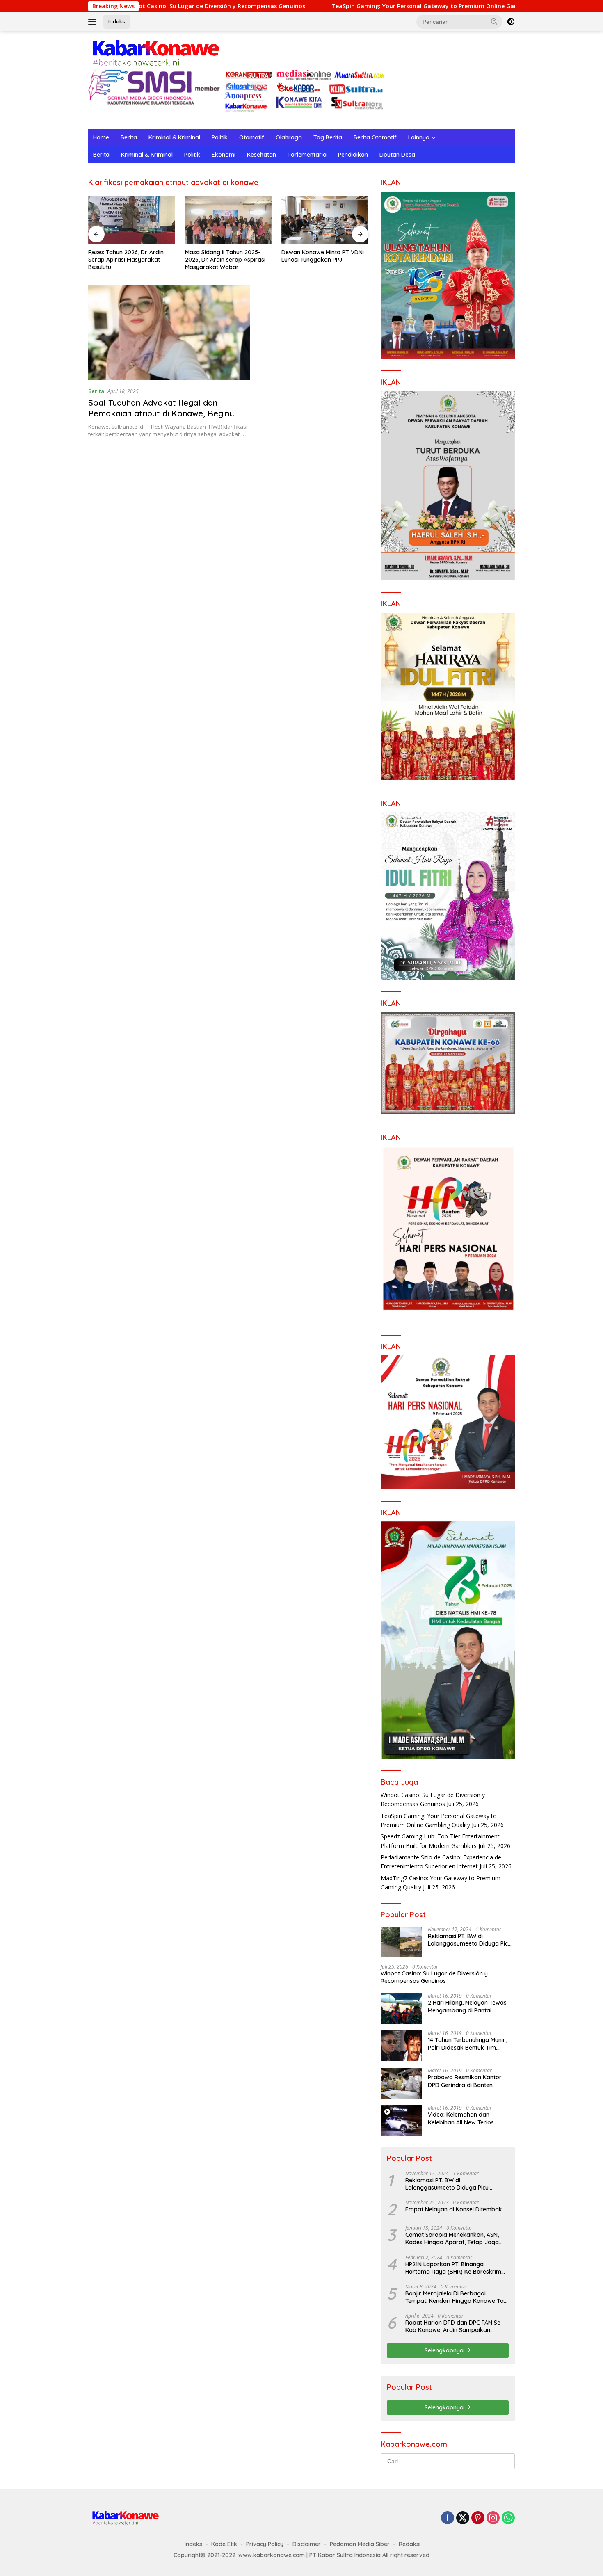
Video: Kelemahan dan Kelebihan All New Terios (461, 2118)
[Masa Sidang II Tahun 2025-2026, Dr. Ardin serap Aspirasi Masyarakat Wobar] (132, 220)
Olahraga (289, 137)
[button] (494, 21)
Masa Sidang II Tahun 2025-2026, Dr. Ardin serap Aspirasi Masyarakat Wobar (128, 260)
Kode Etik (224, 2544)
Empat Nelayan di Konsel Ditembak (454, 2209)
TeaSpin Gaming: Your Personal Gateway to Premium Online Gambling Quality (354, 6)
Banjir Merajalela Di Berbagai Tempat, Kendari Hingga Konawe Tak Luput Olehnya (456, 2297)
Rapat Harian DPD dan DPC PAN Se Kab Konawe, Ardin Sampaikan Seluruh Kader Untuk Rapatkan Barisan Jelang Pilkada (453, 2326)
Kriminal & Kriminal (174, 137)
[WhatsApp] (508, 2518)
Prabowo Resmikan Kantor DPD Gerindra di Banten (465, 2081)
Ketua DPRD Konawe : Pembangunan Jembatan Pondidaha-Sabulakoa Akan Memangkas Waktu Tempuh (320, 260)
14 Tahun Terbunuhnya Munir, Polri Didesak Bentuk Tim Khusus (467, 2044)
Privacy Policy (265, 2544)
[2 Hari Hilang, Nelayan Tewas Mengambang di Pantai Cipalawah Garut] (401, 2009)
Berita (129, 137)
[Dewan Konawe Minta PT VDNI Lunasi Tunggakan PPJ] (228, 220)
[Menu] (94, 22)
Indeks (117, 21)
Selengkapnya (445, 2350)
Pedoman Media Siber (360, 2544)
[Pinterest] (478, 2518)
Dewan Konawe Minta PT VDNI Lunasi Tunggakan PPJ (226, 256)
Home (101, 137)
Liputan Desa (397, 155)
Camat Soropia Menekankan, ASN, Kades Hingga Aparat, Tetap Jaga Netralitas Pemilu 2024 (452, 2238)
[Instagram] (493, 2518)
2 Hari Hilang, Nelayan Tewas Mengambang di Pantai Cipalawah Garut (467, 2006)
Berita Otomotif (375, 137)
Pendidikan (353, 155)
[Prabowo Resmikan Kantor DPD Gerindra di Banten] (401, 2083)
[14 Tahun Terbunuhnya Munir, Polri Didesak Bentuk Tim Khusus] (401, 2046)
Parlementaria (307, 155)
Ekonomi (224, 155)
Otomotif (252, 137)
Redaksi (410, 2544)
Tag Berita (328, 137)
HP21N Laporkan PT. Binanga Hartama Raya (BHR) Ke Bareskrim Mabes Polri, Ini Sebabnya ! (453, 2268)
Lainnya (419, 137)
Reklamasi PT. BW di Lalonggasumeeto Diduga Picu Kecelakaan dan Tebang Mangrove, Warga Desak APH (469, 1940)
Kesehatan (262, 155)
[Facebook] (448, 2518)
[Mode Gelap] (511, 22)
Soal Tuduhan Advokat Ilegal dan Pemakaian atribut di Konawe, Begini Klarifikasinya (160, 413)
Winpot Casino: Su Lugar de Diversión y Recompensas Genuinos (434, 1977)
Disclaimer (307, 2544)
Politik (220, 137)
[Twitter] (463, 2518)
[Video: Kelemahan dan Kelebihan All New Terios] (401, 2120)
